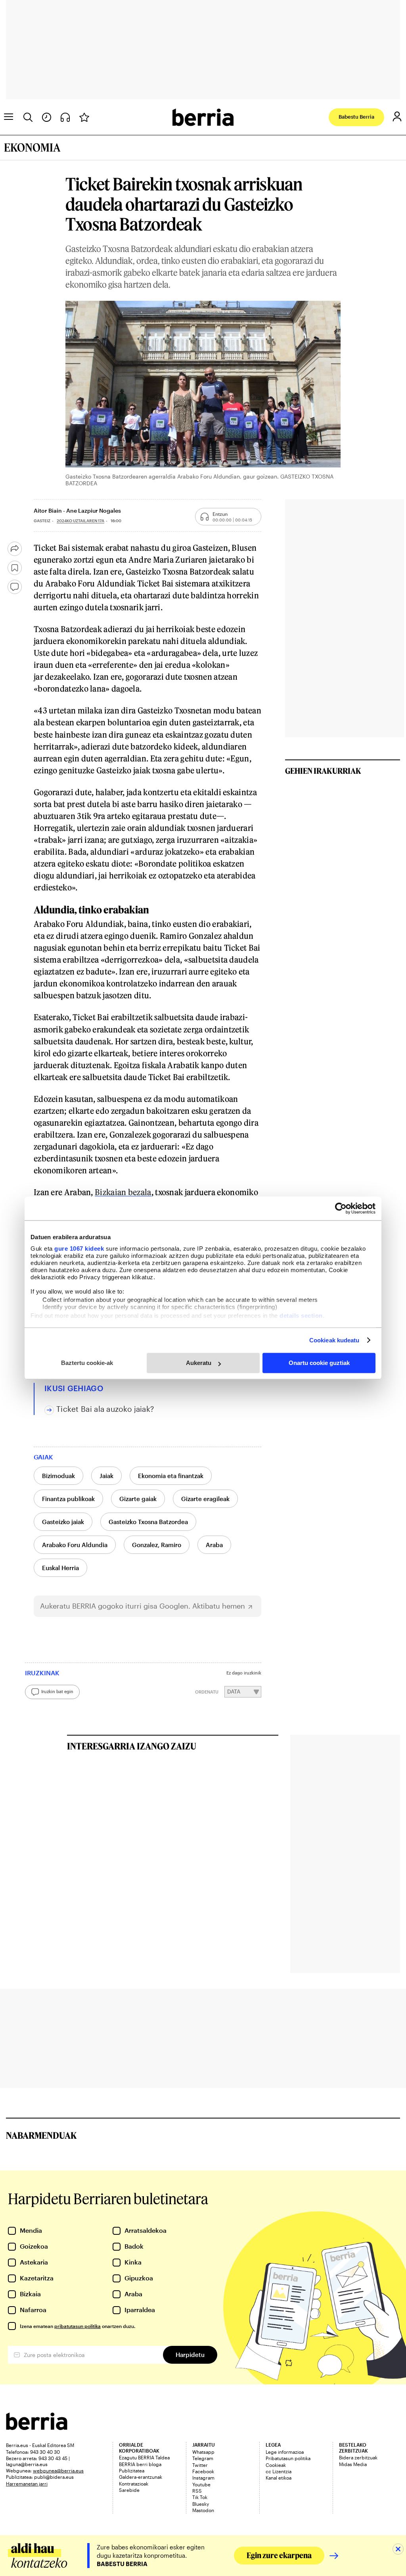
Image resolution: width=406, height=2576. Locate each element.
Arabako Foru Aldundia (75, 1545)
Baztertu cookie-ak (87, 1363)
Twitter (200, 2465)
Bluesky (201, 2504)
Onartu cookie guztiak (319, 1363)
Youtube (201, 2484)
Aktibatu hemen (219, 1606)
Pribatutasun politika (288, 2458)
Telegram (203, 2458)
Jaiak (106, 1476)
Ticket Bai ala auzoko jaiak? (105, 1409)
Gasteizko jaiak (63, 1522)
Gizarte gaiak (138, 1499)
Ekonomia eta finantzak (171, 1476)
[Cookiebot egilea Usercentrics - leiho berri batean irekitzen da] (341, 1208)
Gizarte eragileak (205, 1499)
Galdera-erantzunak (141, 2477)
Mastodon (203, 2510)
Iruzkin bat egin (57, 1691)
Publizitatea (132, 2470)
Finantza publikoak (68, 1499)
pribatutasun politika (78, 2326)
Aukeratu (199, 1363)
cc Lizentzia (279, 2471)
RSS (197, 2491)
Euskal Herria (60, 1568)
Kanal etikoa (279, 2478)
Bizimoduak (58, 1476)
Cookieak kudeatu (334, 1340)
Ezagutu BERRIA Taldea (144, 2457)
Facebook (203, 2471)
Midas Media (353, 2464)
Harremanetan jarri (27, 2484)
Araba (214, 1545)
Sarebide (129, 2490)
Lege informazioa (285, 2452)
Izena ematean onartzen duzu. (78, 2326)
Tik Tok (200, 2497)
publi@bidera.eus (54, 2477)
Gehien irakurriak (323, 771)
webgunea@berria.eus (58, 2470)
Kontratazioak (134, 2484)
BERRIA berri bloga (140, 2464)
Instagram (203, 2478)
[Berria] (37, 2427)
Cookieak (276, 2465)
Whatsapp (203, 2452)
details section (301, 1316)
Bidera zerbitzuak (358, 2457)
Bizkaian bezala (123, 1192)
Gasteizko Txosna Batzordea (148, 1522)
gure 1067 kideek (79, 1249)
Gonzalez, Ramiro (157, 1545)
